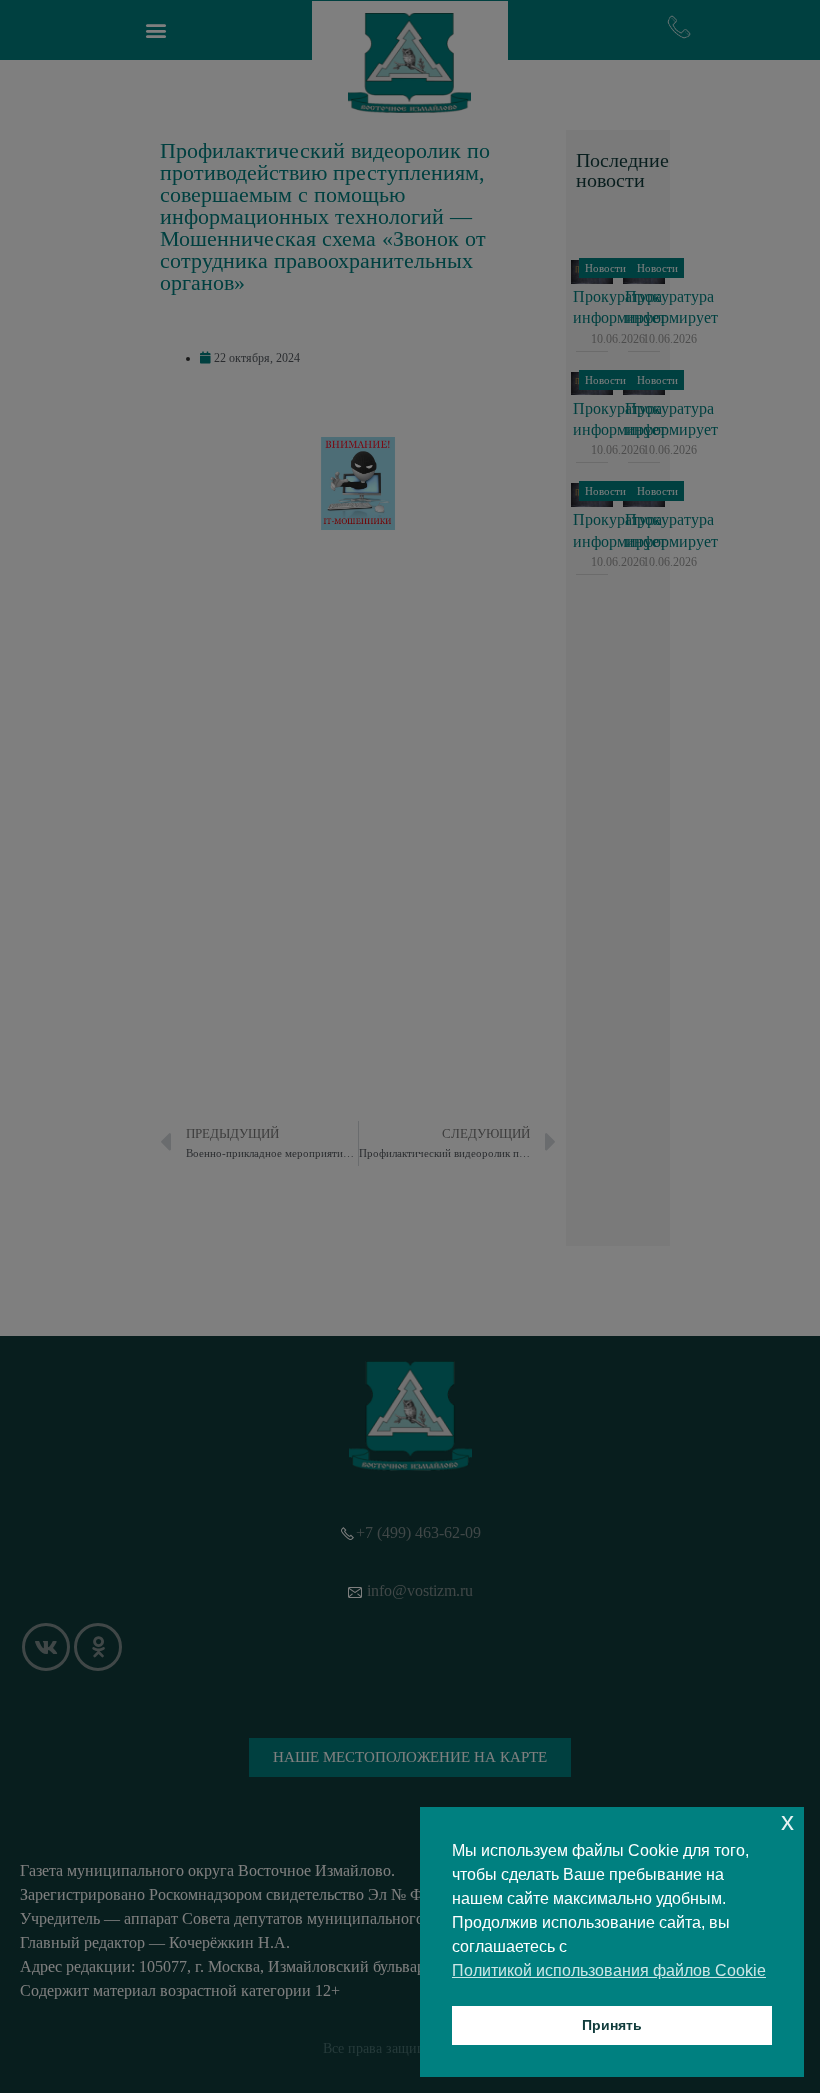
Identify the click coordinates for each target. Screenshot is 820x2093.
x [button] (787, 1821)
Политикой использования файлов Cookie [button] (609, 1970)
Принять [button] (612, 2025)
